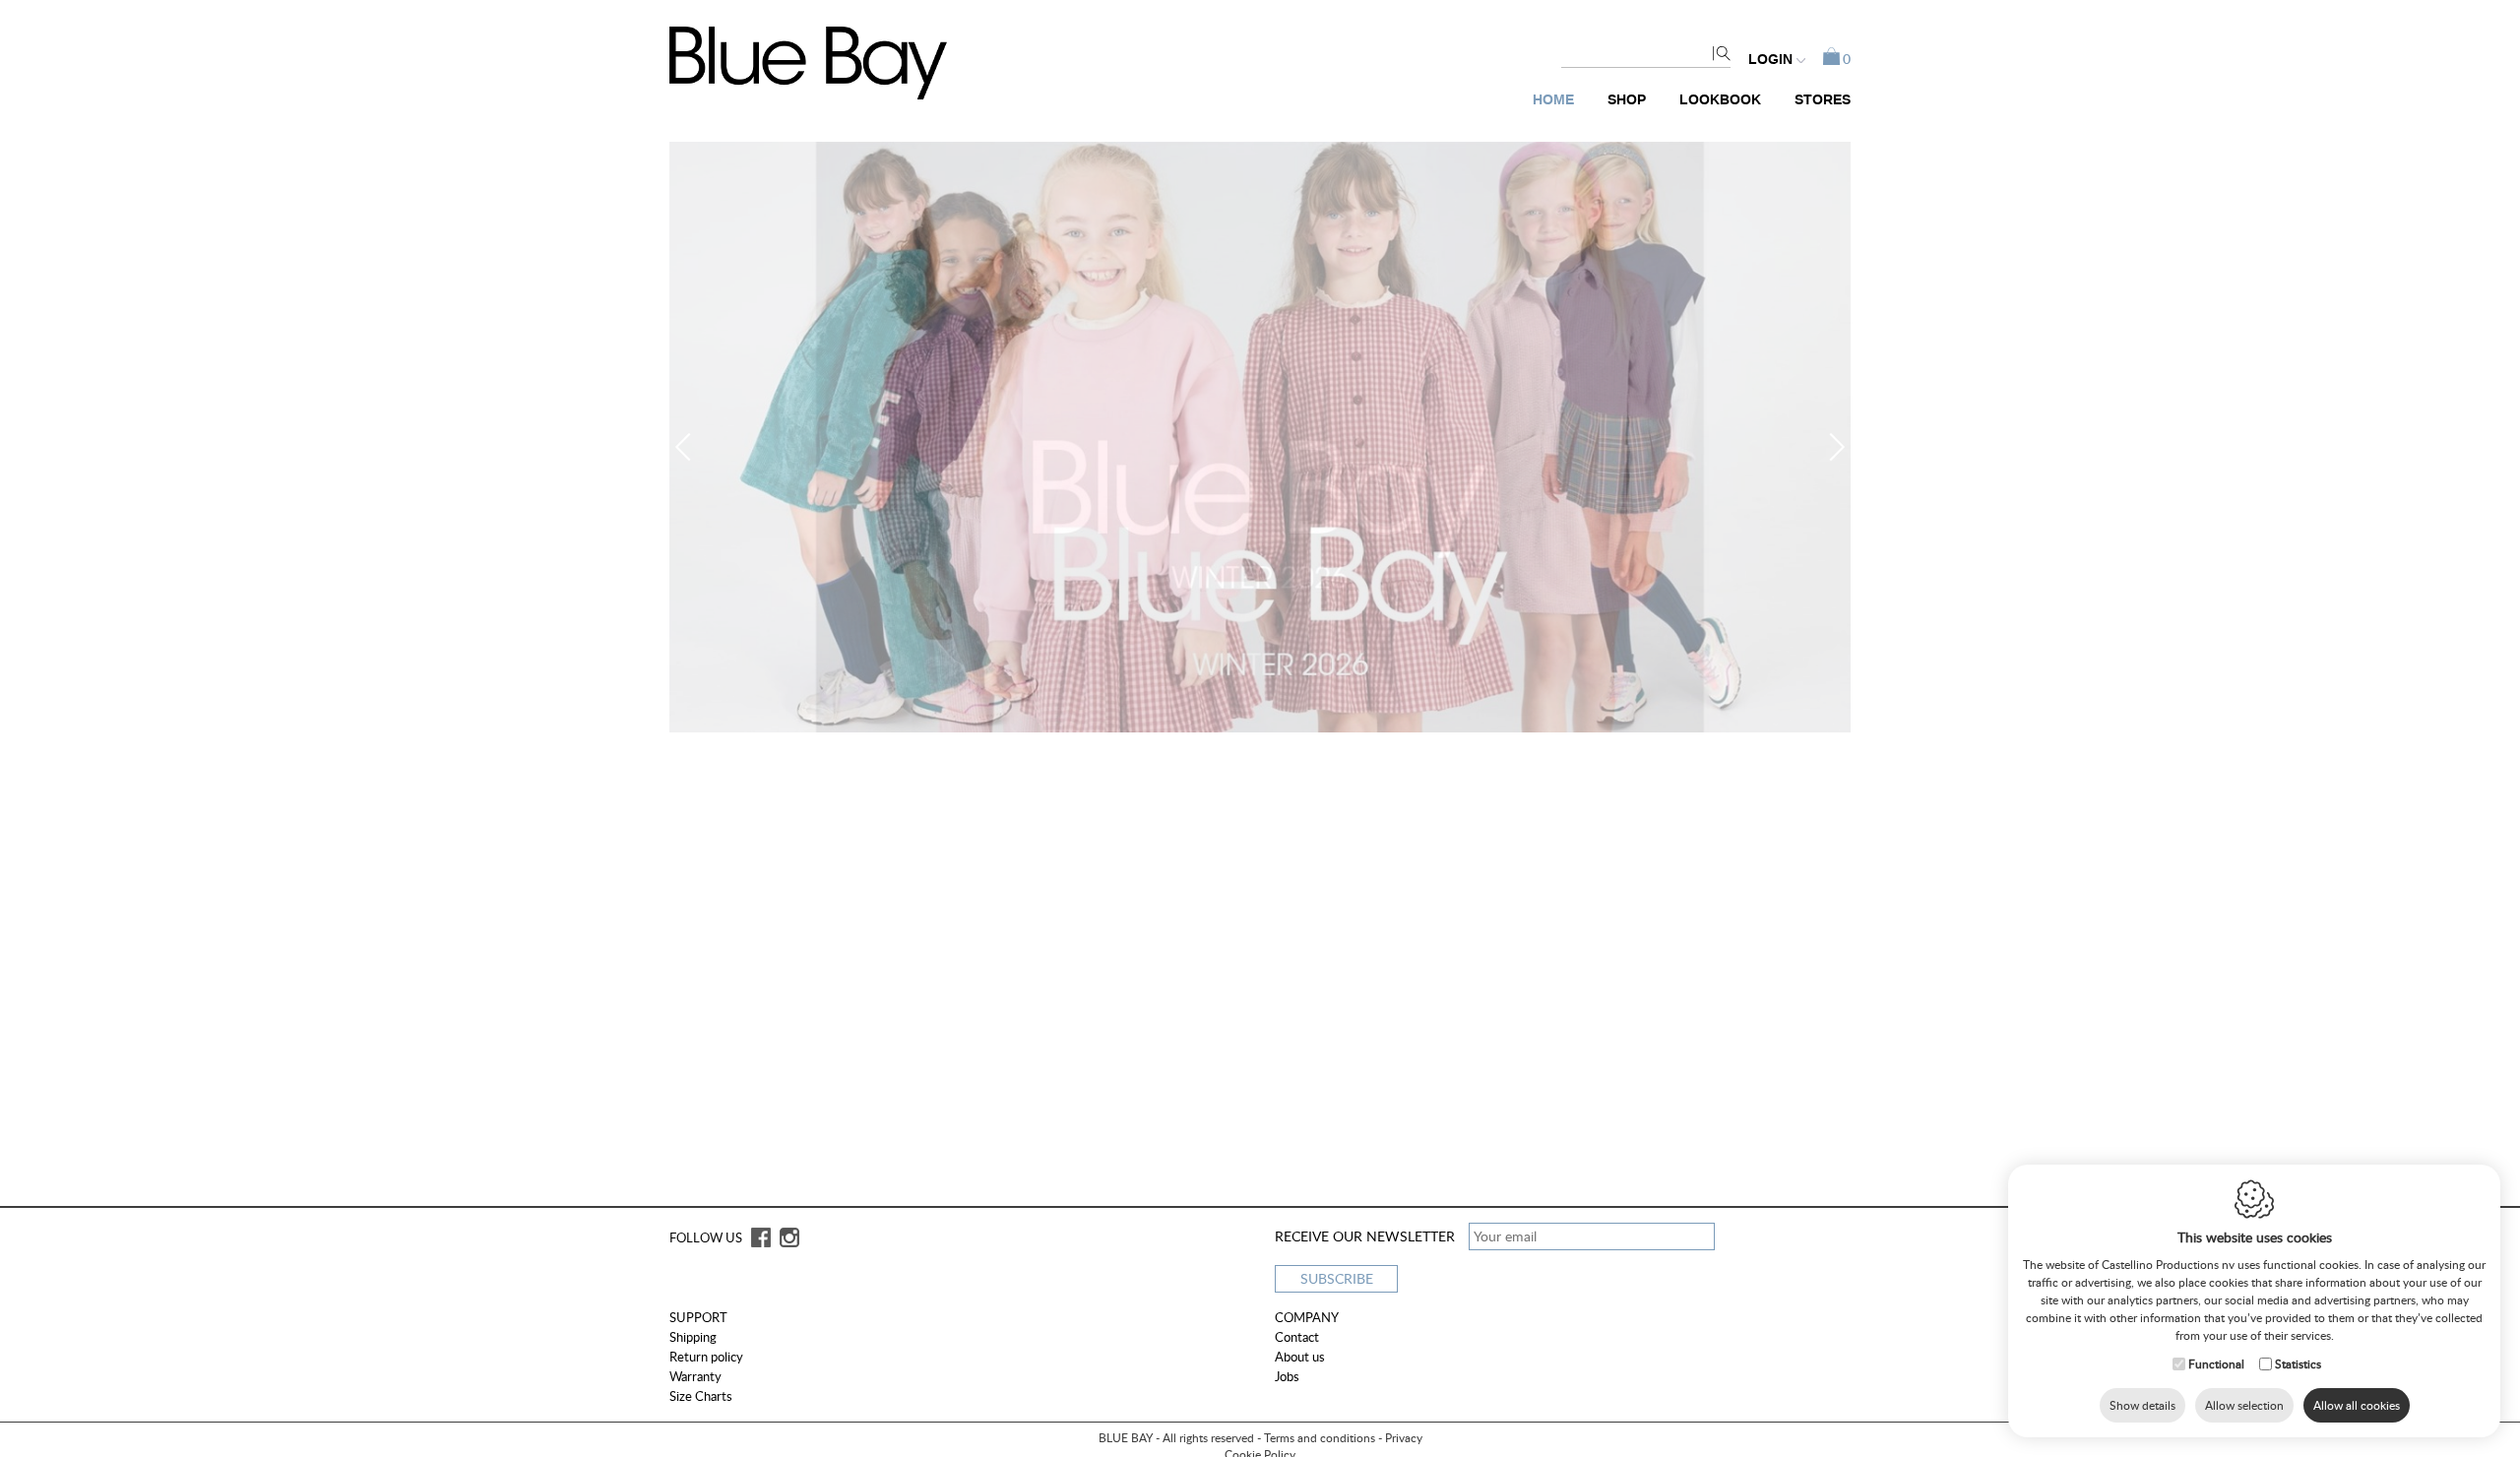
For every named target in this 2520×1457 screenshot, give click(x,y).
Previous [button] (689, 447)
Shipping (693, 1337)
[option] (1260, 437)
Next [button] (1831, 447)
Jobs (1287, 1376)
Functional (2216, 1364)
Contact (1297, 1337)
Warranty (695, 1376)
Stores (1823, 100)
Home (1553, 100)
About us (1300, 1357)
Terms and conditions (1320, 1438)
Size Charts (701, 1396)
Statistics (2298, 1364)
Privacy (1404, 1438)
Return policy (706, 1357)
